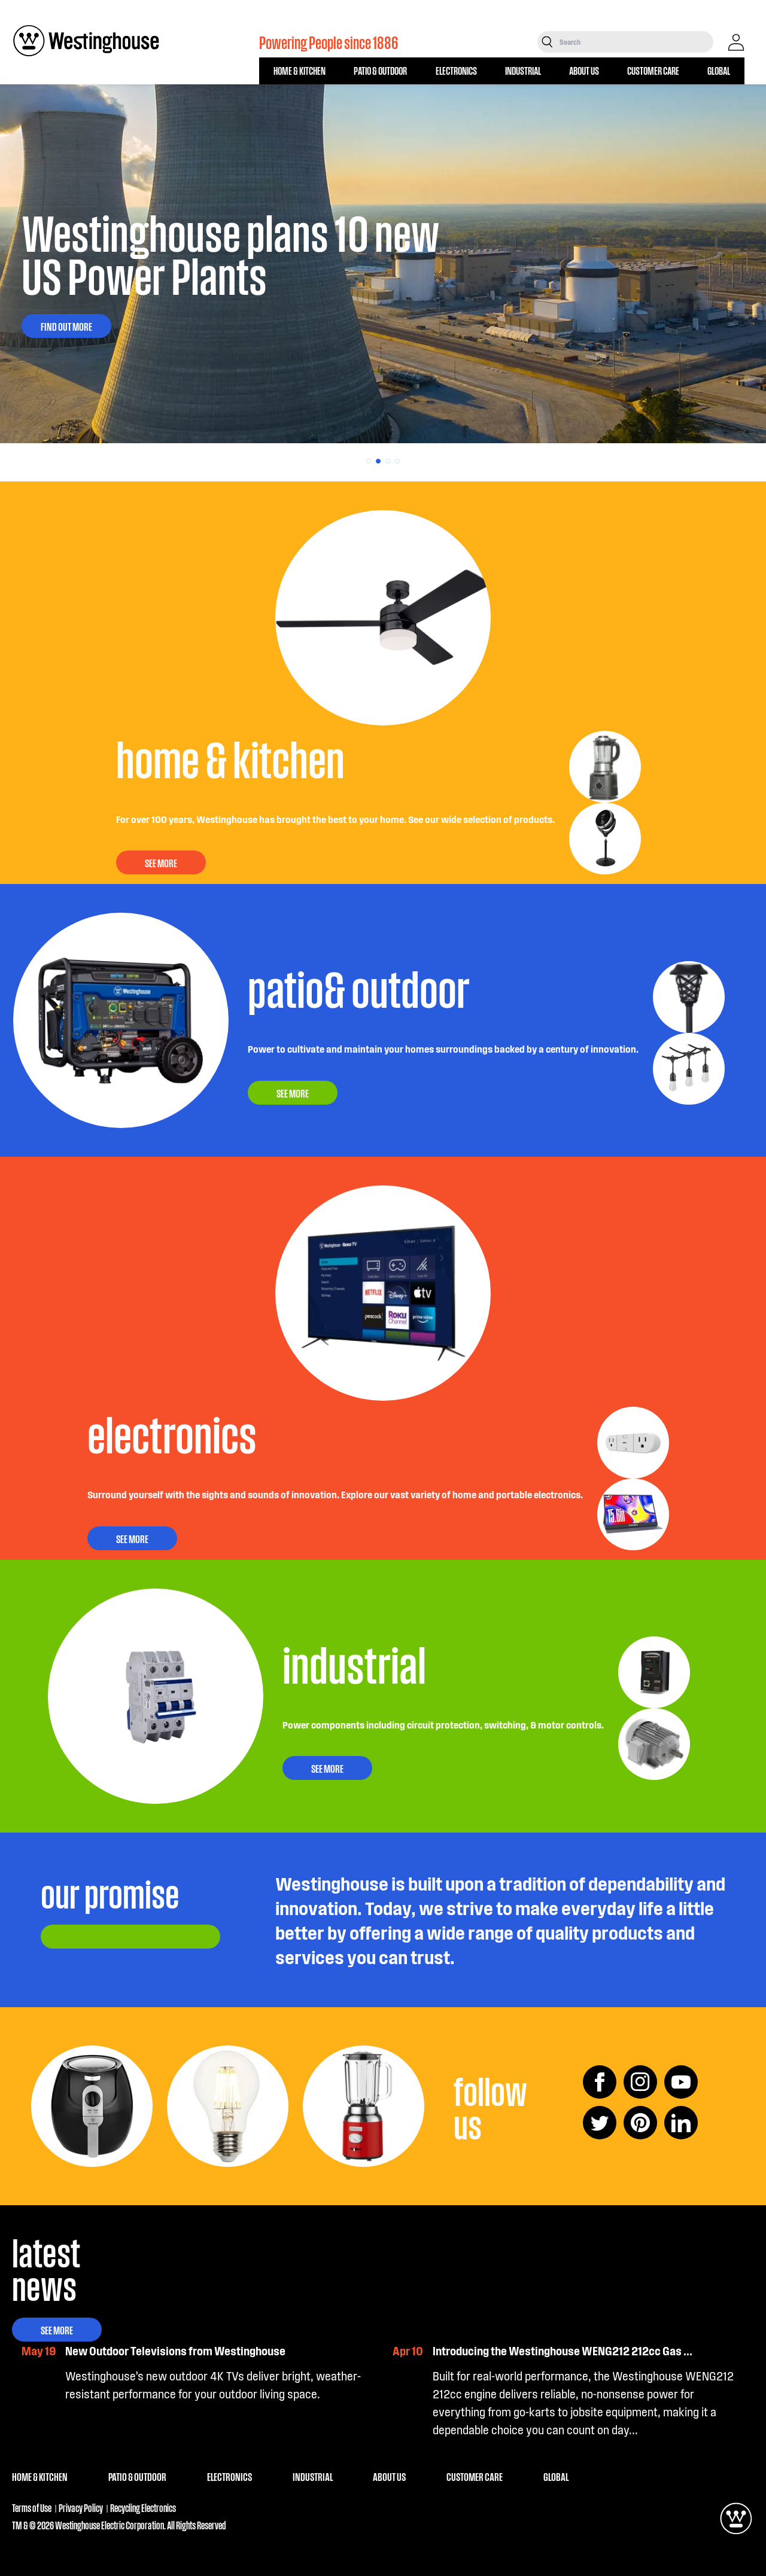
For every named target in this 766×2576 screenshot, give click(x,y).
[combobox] (635, 42)
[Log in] (736, 42)
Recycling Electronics (143, 2508)
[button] (369, 461)
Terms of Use (32, 2508)
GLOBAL (719, 70)
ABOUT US (584, 70)
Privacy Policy (81, 2508)
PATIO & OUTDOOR (380, 70)
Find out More (66, 326)
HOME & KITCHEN (300, 70)
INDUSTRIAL (523, 70)
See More (57, 2330)
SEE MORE (161, 862)
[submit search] (547, 42)
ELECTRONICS (456, 70)
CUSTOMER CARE (653, 70)
